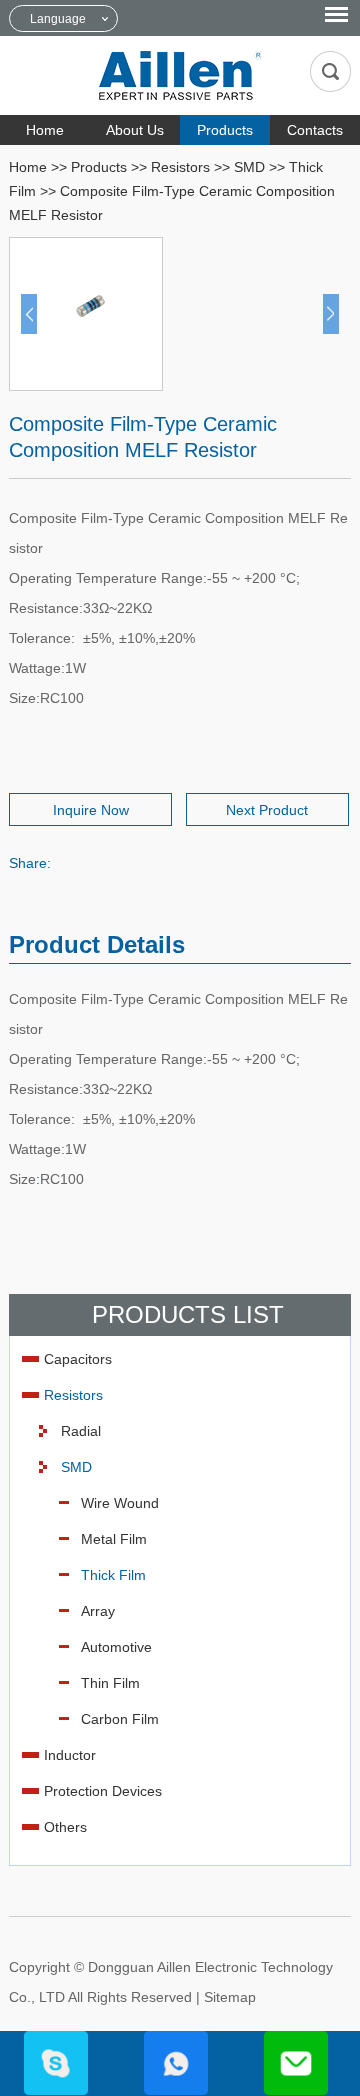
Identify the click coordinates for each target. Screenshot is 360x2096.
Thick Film (113, 1575)
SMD (249, 167)
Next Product (267, 810)
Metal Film (114, 1539)
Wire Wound (120, 1503)
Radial (81, 1431)
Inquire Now (91, 810)
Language (58, 19)
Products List (188, 1314)
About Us (135, 130)
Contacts (315, 130)
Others (65, 1827)
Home (45, 130)
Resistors (180, 167)
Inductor (70, 1755)
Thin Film (110, 1683)
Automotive (116, 1647)
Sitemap (230, 1997)
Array (98, 1611)
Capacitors (78, 1359)
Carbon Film (120, 1719)
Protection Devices (103, 1791)
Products (225, 130)
